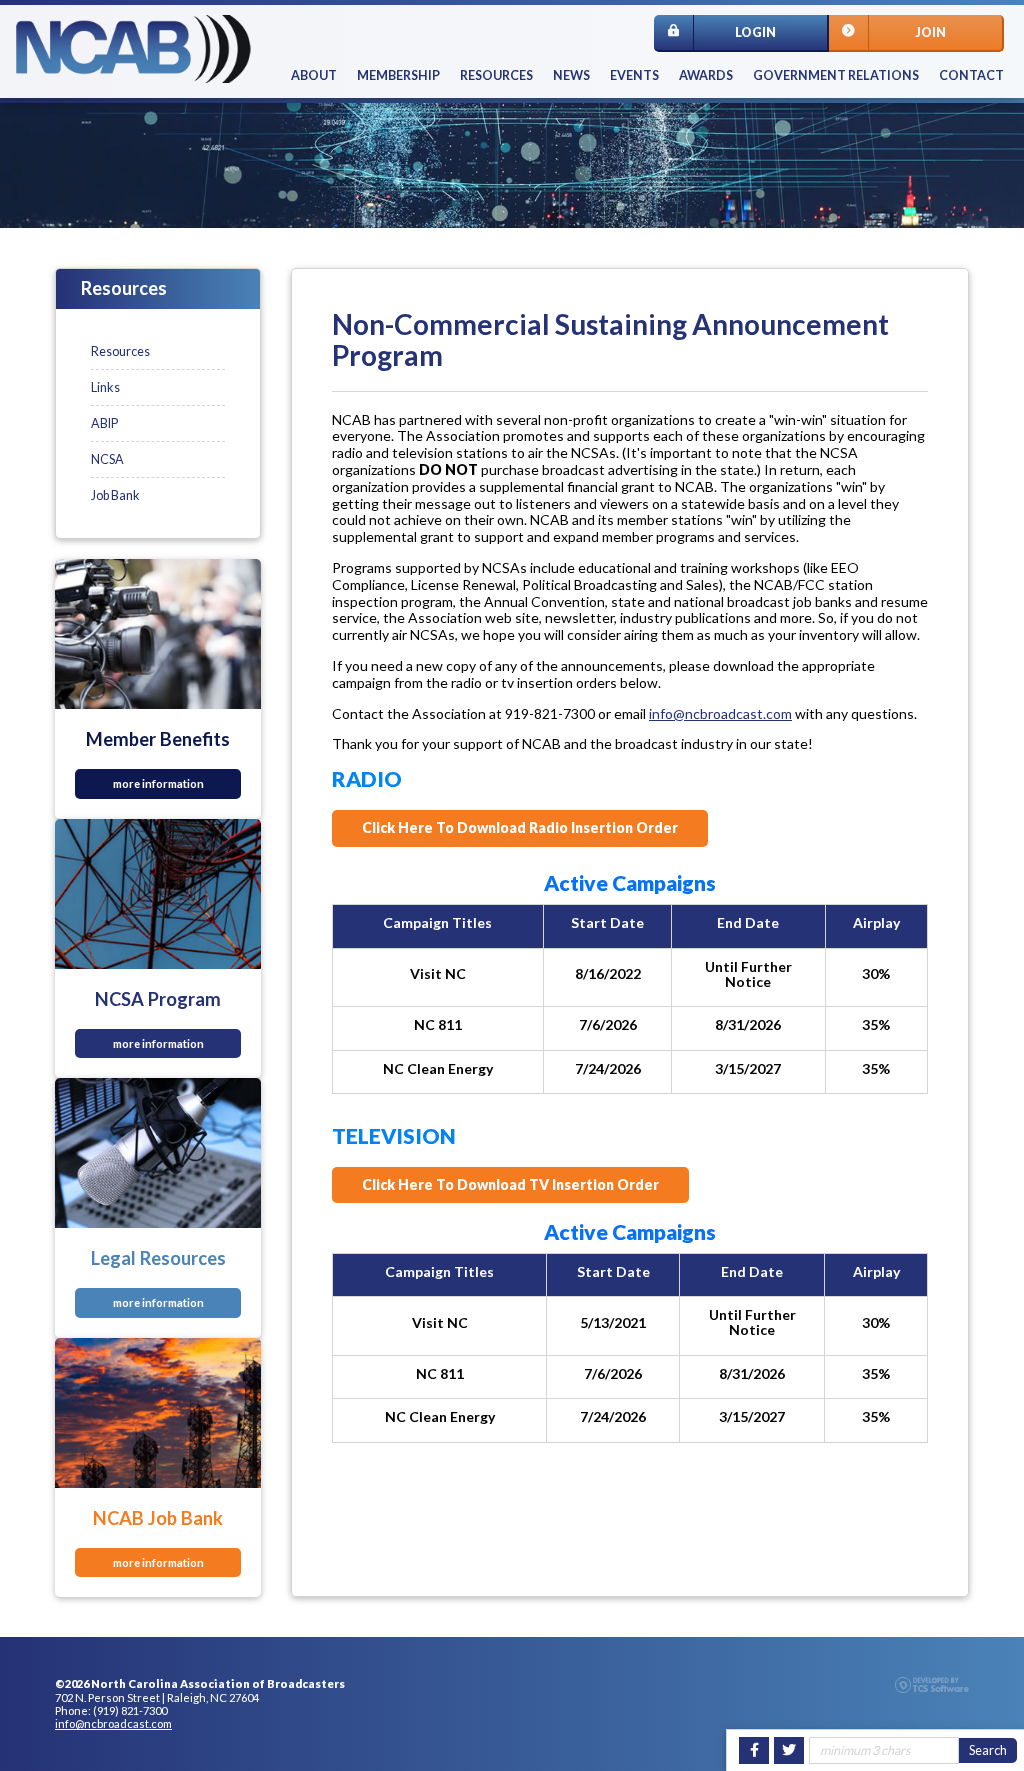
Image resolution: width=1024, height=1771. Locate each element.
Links (105, 387)
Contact (971, 75)
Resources (496, 75)
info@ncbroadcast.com (720, 713)
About (314, 75)
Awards (706, 75)
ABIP (104, 423)
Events (634, 75)
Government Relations (836, 75)
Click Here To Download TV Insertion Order (510, 1184)
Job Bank (115, 495)
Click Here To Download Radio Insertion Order (520, 827)
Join (930, 32)
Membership (398, 75)
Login (755, 32)
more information (158, 783)
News (571, 75)
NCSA (107, 459)
